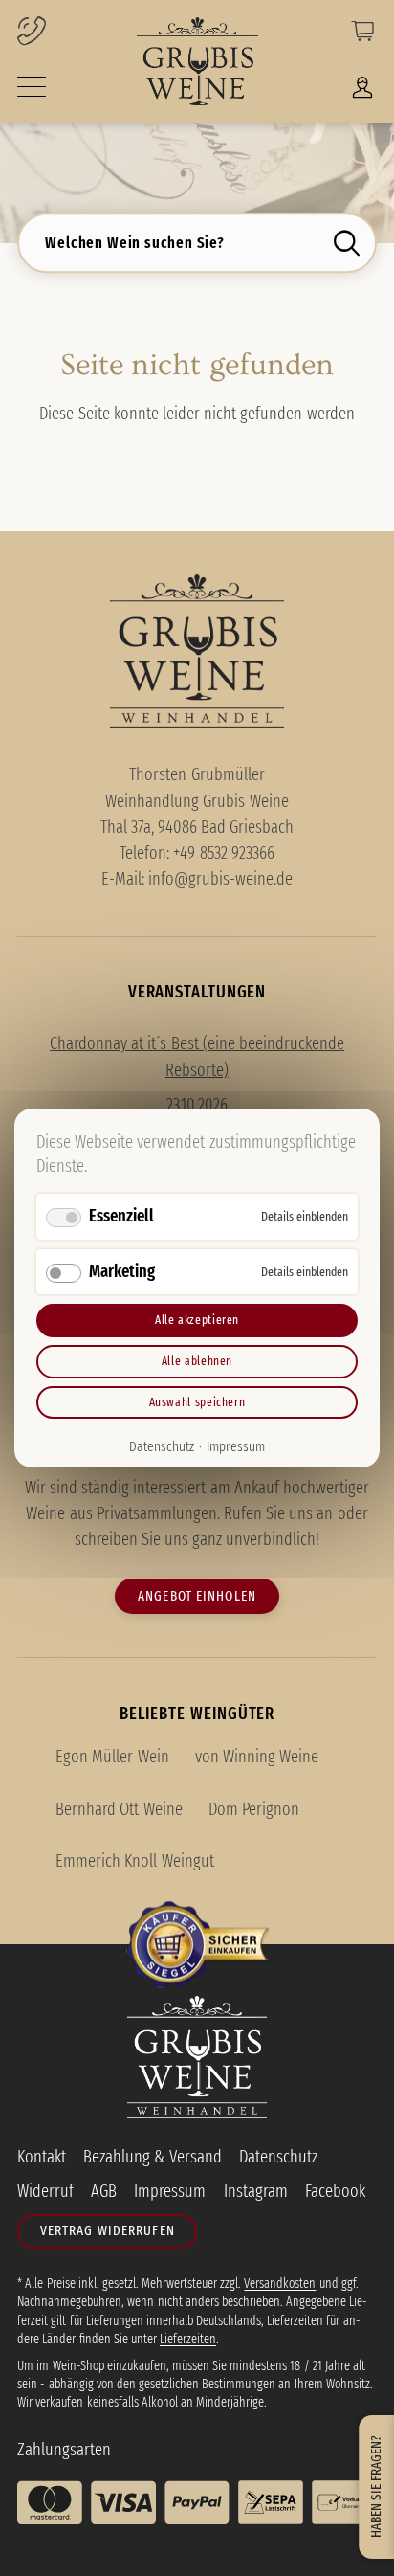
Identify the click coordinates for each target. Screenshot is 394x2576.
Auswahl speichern (197, 1401)
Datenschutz (162, 1446)
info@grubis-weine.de (220, 879)
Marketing (122, 1270)
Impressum (236, 1446)
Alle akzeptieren (197, 1320)
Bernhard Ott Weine (119, 1809)
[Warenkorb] (362, 35)
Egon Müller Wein (112, 1757)
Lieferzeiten (188, 2339)
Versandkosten (280, 2284)
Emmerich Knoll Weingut (134, 1861)
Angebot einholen (197, 1596)
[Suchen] (351, 243)
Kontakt (42, 2157)
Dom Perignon (254, 1809)
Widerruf (45, 2191)
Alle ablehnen (197, 1361)
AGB (104, 2191)
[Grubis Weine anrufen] (62, 33)
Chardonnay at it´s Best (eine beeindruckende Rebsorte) (197, 1056)
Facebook (335, 2191)
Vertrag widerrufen (108, 2230)
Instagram (256, 2191)
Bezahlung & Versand (152, 2157)
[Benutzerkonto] (362, 92)
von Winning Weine (257, 1757)
